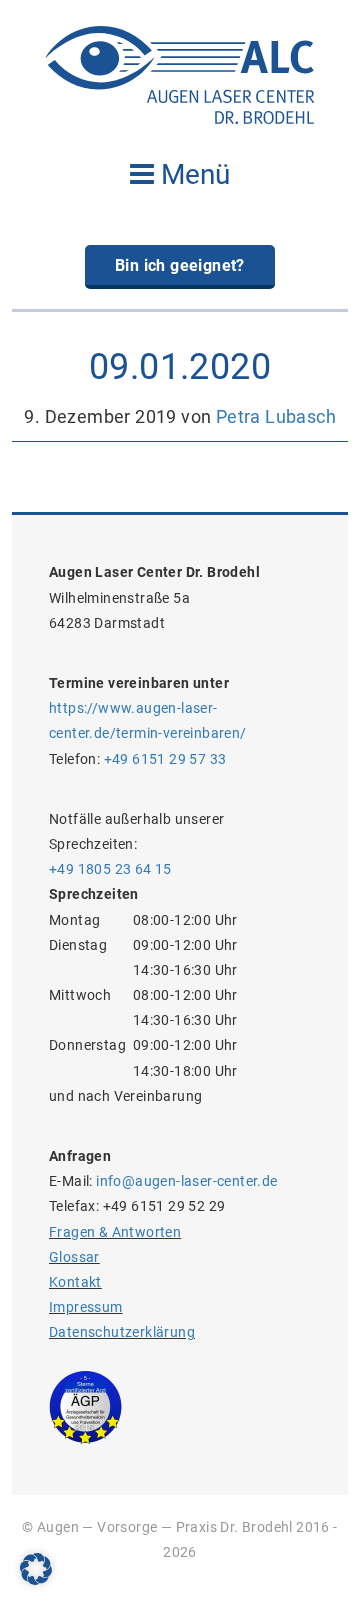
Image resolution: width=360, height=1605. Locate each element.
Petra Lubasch (276, 416)
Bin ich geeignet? (180, 265)
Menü (192, 174)
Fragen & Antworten (115, 1232)
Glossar (74, 1257)
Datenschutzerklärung (122, 1332)
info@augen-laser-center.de (186, 1181)
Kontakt (75, 1282)
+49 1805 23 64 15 (110, 869)
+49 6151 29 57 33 (165, 759)
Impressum (86, 1307)
